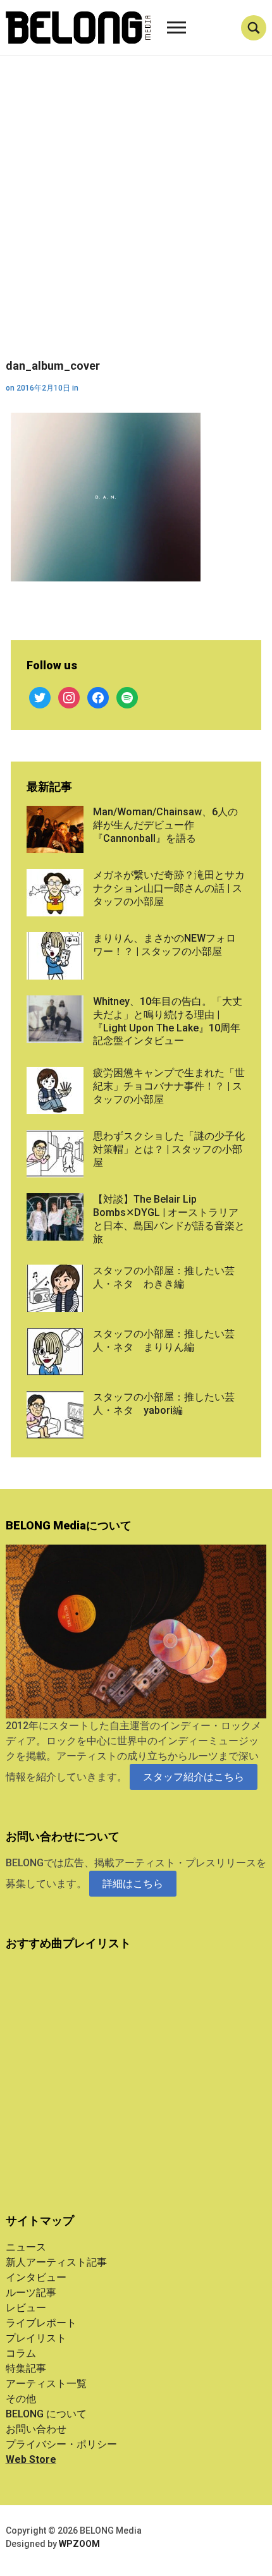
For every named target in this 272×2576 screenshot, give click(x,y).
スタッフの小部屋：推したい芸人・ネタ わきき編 (164, 1277)
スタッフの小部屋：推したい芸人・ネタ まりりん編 (164, 1340)
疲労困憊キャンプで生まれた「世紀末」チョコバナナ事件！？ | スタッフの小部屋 (169, 1086)
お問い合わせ (36, 2429)
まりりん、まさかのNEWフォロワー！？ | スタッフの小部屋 (164, 945)
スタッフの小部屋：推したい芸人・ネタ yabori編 (164, 1404)
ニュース (26, 2247)
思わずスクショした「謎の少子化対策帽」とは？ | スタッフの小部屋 (169, 1149)
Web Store (31, 2459)
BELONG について (46, 2414)
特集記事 (26, 2368)
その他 (21, 2399)
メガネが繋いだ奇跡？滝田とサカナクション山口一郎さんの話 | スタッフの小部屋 (169, 888)
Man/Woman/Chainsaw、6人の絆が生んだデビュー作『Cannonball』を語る (165, 825)
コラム (21, 2353)
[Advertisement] (136, 217)
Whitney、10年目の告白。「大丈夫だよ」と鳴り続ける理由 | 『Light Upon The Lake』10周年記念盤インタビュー (168, 1021)
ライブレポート (41, 2323)
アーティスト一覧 (46, 2384)
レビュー (26, 2308)
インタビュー (36, 2277)
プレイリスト (36, 2338)
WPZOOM (79, 2544)
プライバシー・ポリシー (61, 2444)
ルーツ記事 (31, 2293)
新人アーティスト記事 (56, 2262)
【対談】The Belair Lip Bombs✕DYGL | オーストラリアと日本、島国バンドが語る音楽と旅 (169, 1219)
